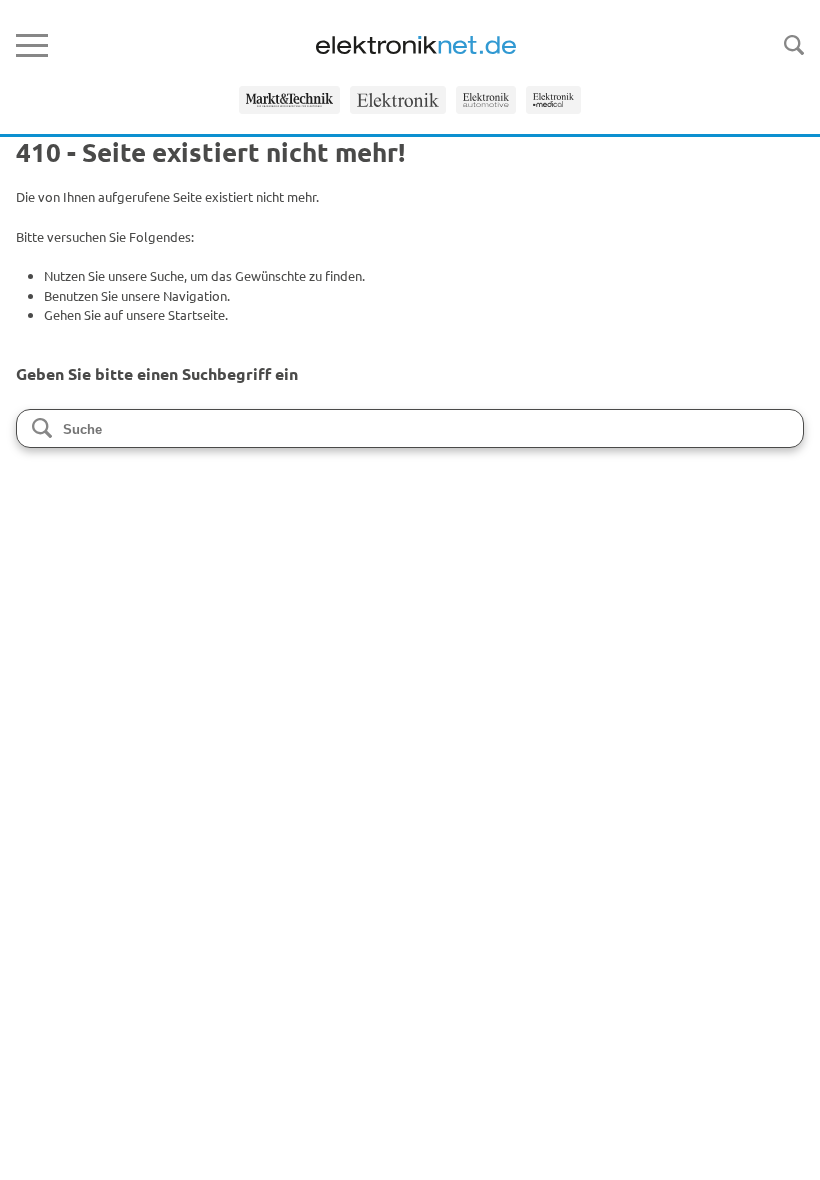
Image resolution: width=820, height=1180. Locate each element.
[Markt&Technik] (289, 100)
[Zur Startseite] (416, 45)
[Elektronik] (398, 100)
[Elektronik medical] (553, 100)
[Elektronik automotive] (486, 100)
